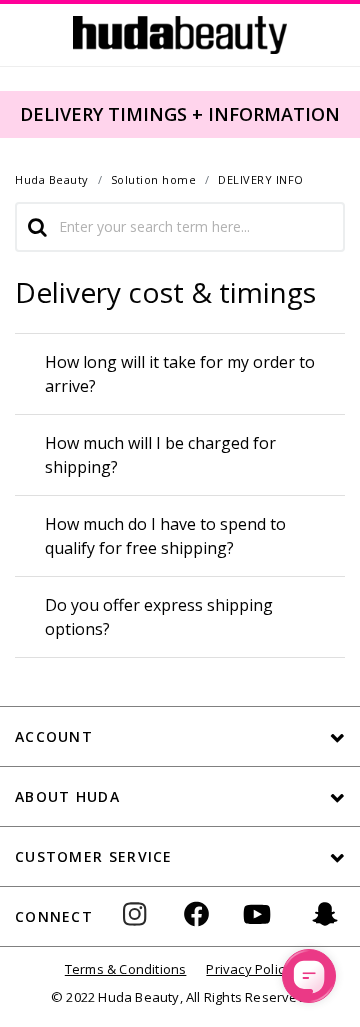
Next (346, 113)
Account (54, 736)
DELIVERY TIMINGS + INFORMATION (180, 114)
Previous (12, 113)
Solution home (154, 179)
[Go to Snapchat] (325, 928)
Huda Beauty (52, 179)
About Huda (67, 796)
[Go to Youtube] (257, 928)
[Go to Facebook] (196, 928)
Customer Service (94, 856)
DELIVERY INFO (261, 179)
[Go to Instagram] (143, 928)
